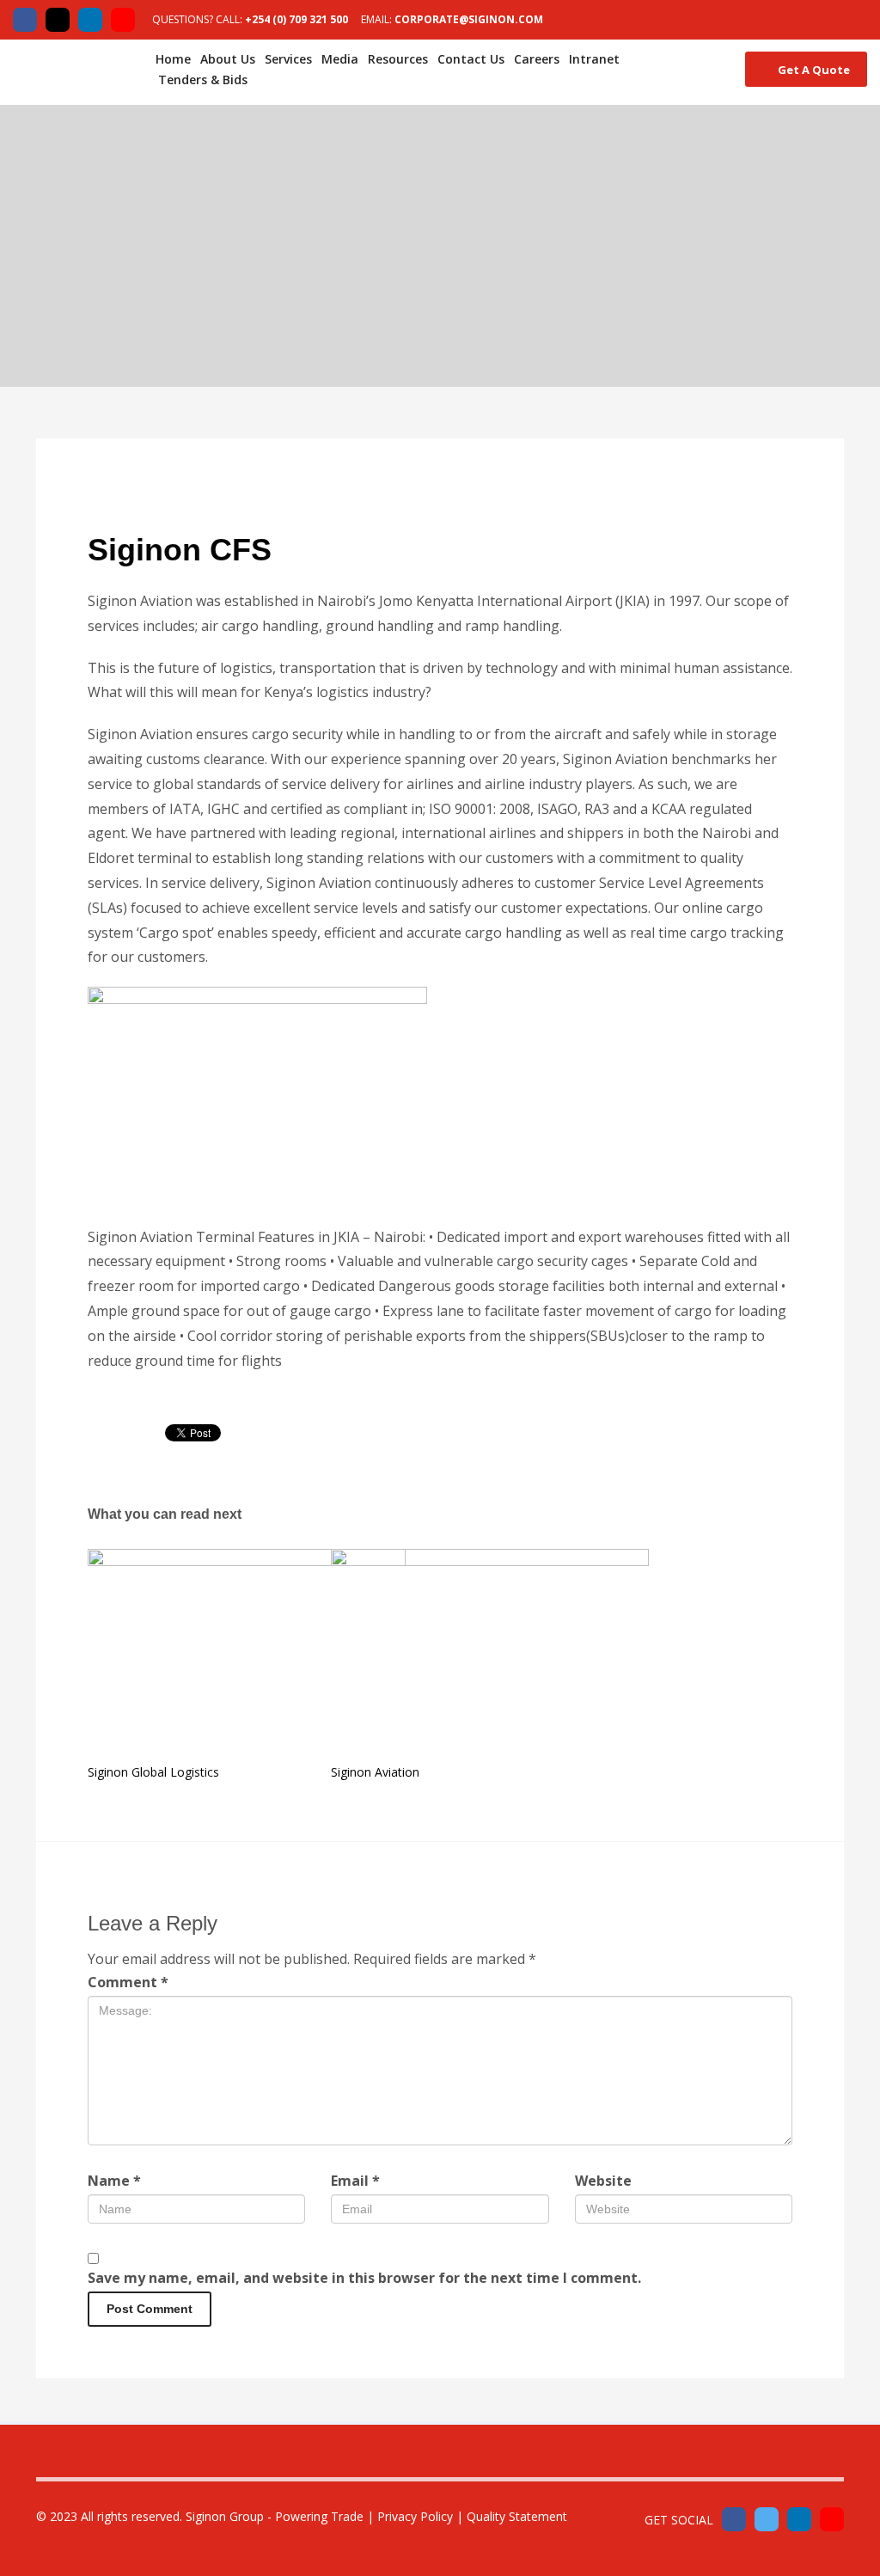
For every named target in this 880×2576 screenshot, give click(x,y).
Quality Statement (517, 2516)
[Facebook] (25, 20)
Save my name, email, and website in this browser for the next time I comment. (364, 2278)
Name (114, 2181)
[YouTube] (832, 2519)
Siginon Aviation (375, 1772)
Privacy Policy (415, 2516)
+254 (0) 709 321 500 (296, 19)
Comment (128, 1982)
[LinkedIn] (90, 20)
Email (355, 2181)
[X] (58, 20)
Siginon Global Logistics (153, 1772)
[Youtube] (123, 20)
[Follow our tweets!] (767, 2519)
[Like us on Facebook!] (734, 2519)
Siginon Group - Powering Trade (275, 2516)
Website (603, 2181)
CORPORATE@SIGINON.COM (469, 19)
